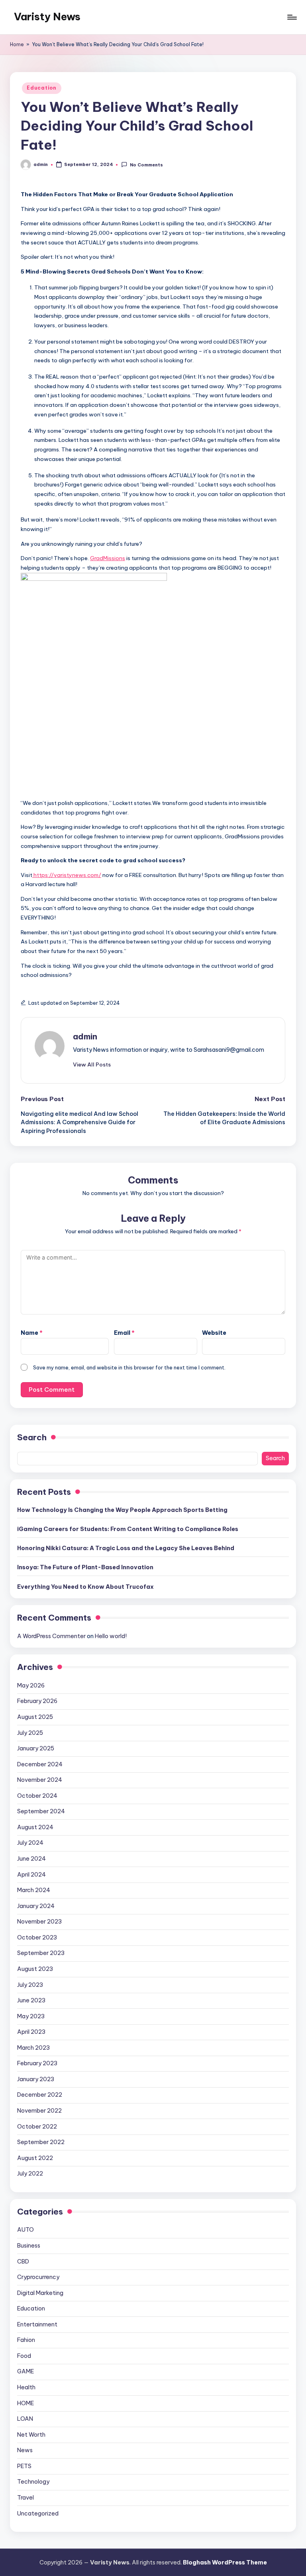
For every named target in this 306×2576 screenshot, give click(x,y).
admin (85, 1036)
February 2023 (37, 2063)
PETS (24, 2466)
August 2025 (35, 1717)
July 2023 (30, 1985)
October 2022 (37, 2127)
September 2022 (41, 2142)
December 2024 (40, 1764)
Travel (25, 2498)
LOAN (25, 2419)
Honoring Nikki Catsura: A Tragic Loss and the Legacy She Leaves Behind (126, 1548)
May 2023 (31, 2016)
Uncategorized (38, 2514)
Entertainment (37, 2324)
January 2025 (36, 1748)
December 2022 (40, 2095)
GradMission (106, 558)
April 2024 (31, 1875)
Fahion (26, 2340)
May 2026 (31, 1685)
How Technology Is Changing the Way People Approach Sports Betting (122, 1510)
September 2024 (41, 1811)
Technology (33, 2482)
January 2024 (36, 1906)
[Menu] (291, 17)
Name (32, 1333)
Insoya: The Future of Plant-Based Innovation (85, 1567)
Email (124, 1333)
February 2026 (37, 1701)
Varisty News (47, 17)
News (25, 2450)
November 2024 (40, 1780)
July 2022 (30, 2174)
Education (41, 88)
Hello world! (111, 1636)
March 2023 (33, 2048)
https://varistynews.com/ (67, 875)
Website (214, 1333)
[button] (92, 1064)
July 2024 (30, 1843)
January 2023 (36, 2079)
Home (17, 44)
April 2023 (31, 2032)
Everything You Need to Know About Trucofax (85, 1587)
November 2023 (39, 1922)
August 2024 (35, 1827)
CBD (23, 2262)
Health (26, 2387)
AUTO (25, 2230)
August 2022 (35, 2158)
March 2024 (34, 1890)
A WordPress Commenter (51, 1636)
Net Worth (31, 2435)
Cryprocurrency (38, 2277)
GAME (25, 2371)
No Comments (146, 165)
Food (24, 2356)
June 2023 (31, 2000)
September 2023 (41, 1953)
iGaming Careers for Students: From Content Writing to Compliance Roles (128, 1529)
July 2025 (30, 1733)
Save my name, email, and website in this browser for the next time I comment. (129, 1367)
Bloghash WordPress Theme (225, 2562)
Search (32, 1437)
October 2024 (37, 1796)
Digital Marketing (40, 2293)
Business (29, 2246)
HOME (25, 2403)
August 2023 (35, 1969)
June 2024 (31, 1859)
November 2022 (39, 2111)
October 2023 (37, 1937)
